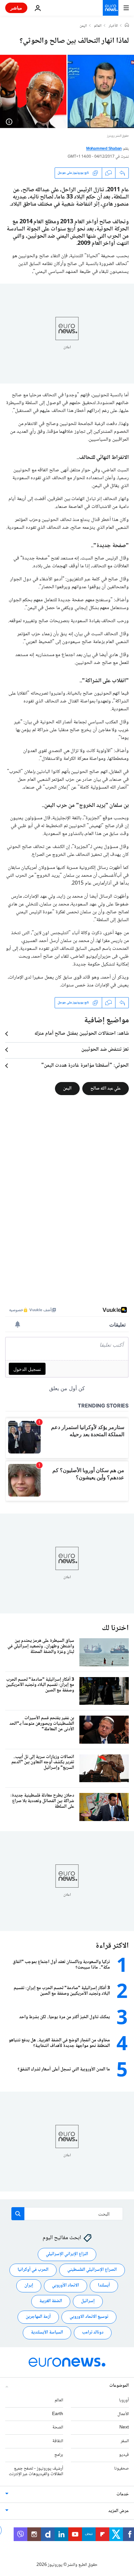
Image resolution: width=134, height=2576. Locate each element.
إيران (29, 2286)
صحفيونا (121, 2469)
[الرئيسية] (127, 26)
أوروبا (124, 2400)
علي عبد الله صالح (106, 1088)
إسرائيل (88, 2301)
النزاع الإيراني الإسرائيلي (67, 2254)
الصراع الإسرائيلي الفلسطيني (92, 2270)
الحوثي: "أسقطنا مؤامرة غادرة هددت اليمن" (85, 1066)
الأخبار (113, 26)
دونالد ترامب (93, 2333)
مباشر (16, 8)
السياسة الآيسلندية (47, 2333)
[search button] (18, 2214)
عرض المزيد (119, 2511)
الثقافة (58, 2441)
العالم (98, 26)
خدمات (123, 2495)
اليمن (83, 26)
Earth (58, 2414)
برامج (59, 2455)
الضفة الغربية (51, 2301)
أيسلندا (104, 2286)
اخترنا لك (115, 1628)
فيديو (124, 2455)
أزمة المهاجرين (38, 2317)
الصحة (58, 2428)
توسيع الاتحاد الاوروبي (89, 2317)
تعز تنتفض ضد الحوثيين (105, 1050)
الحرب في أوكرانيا (33, 2270)
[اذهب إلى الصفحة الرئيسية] (111, 8)
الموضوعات (119, 2386)
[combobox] (67, 2214)
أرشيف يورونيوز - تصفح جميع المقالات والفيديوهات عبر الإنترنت (36, 2471)
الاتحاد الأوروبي (66, 2286)
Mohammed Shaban (104, 149)
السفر (125, 2441)
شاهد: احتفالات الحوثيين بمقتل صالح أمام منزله (82, 1034)
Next (124, 2428)
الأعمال (123, 2414)
